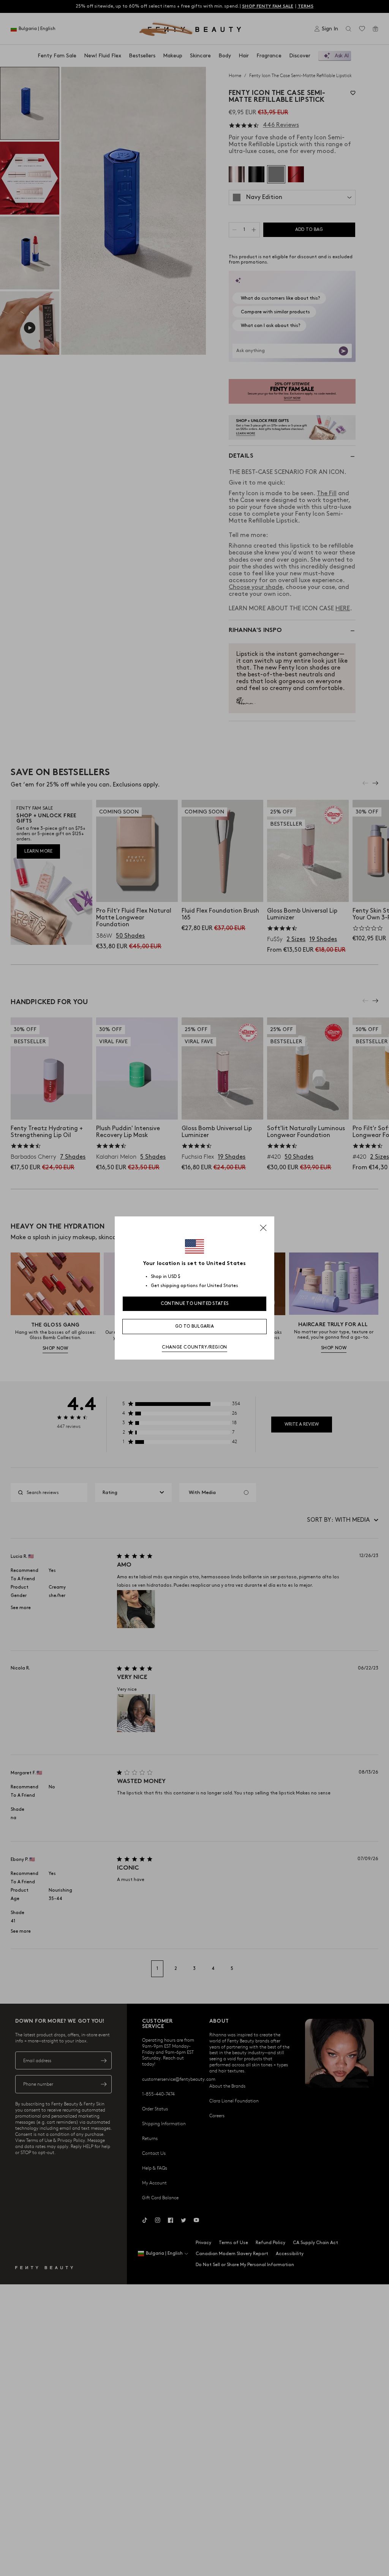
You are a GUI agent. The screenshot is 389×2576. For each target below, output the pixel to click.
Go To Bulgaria (194, 1326)
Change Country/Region (194, 1347)
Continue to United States (195, 1304)
